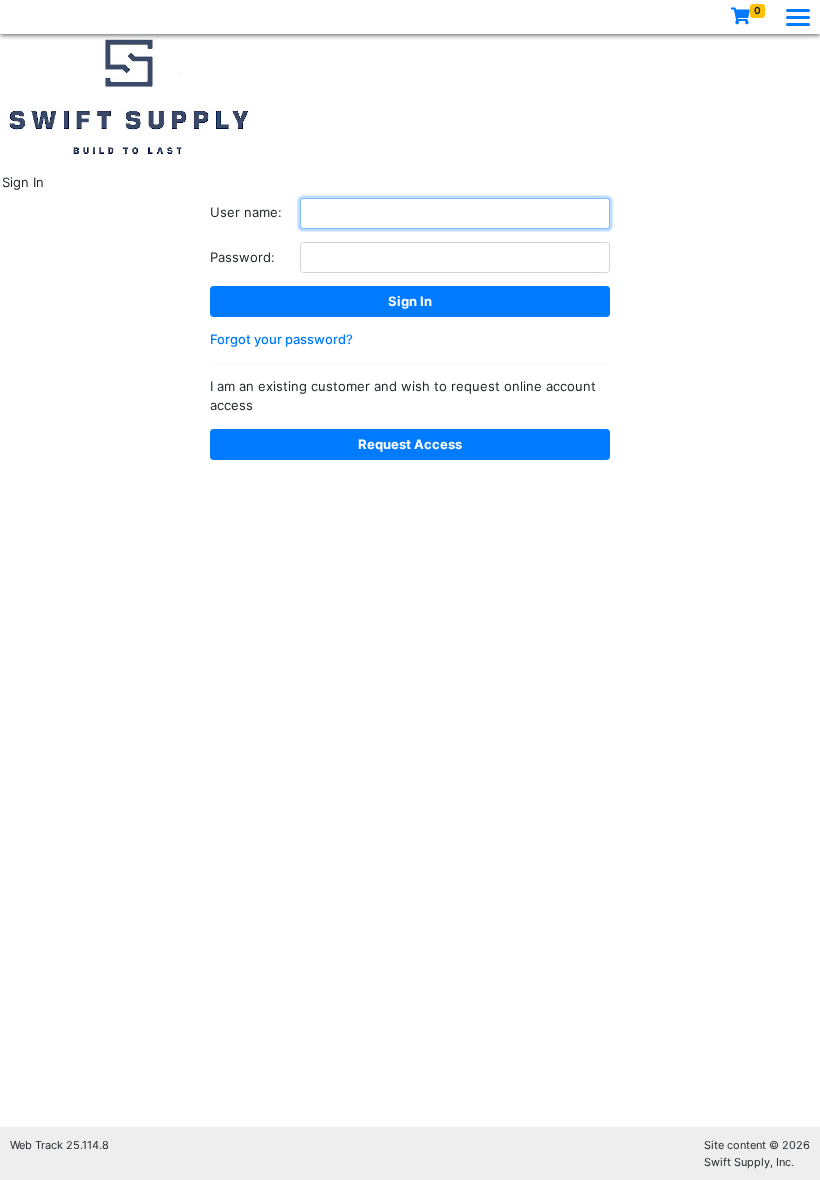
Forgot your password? (281, 339)
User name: (246, 212)
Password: (242, 257)
